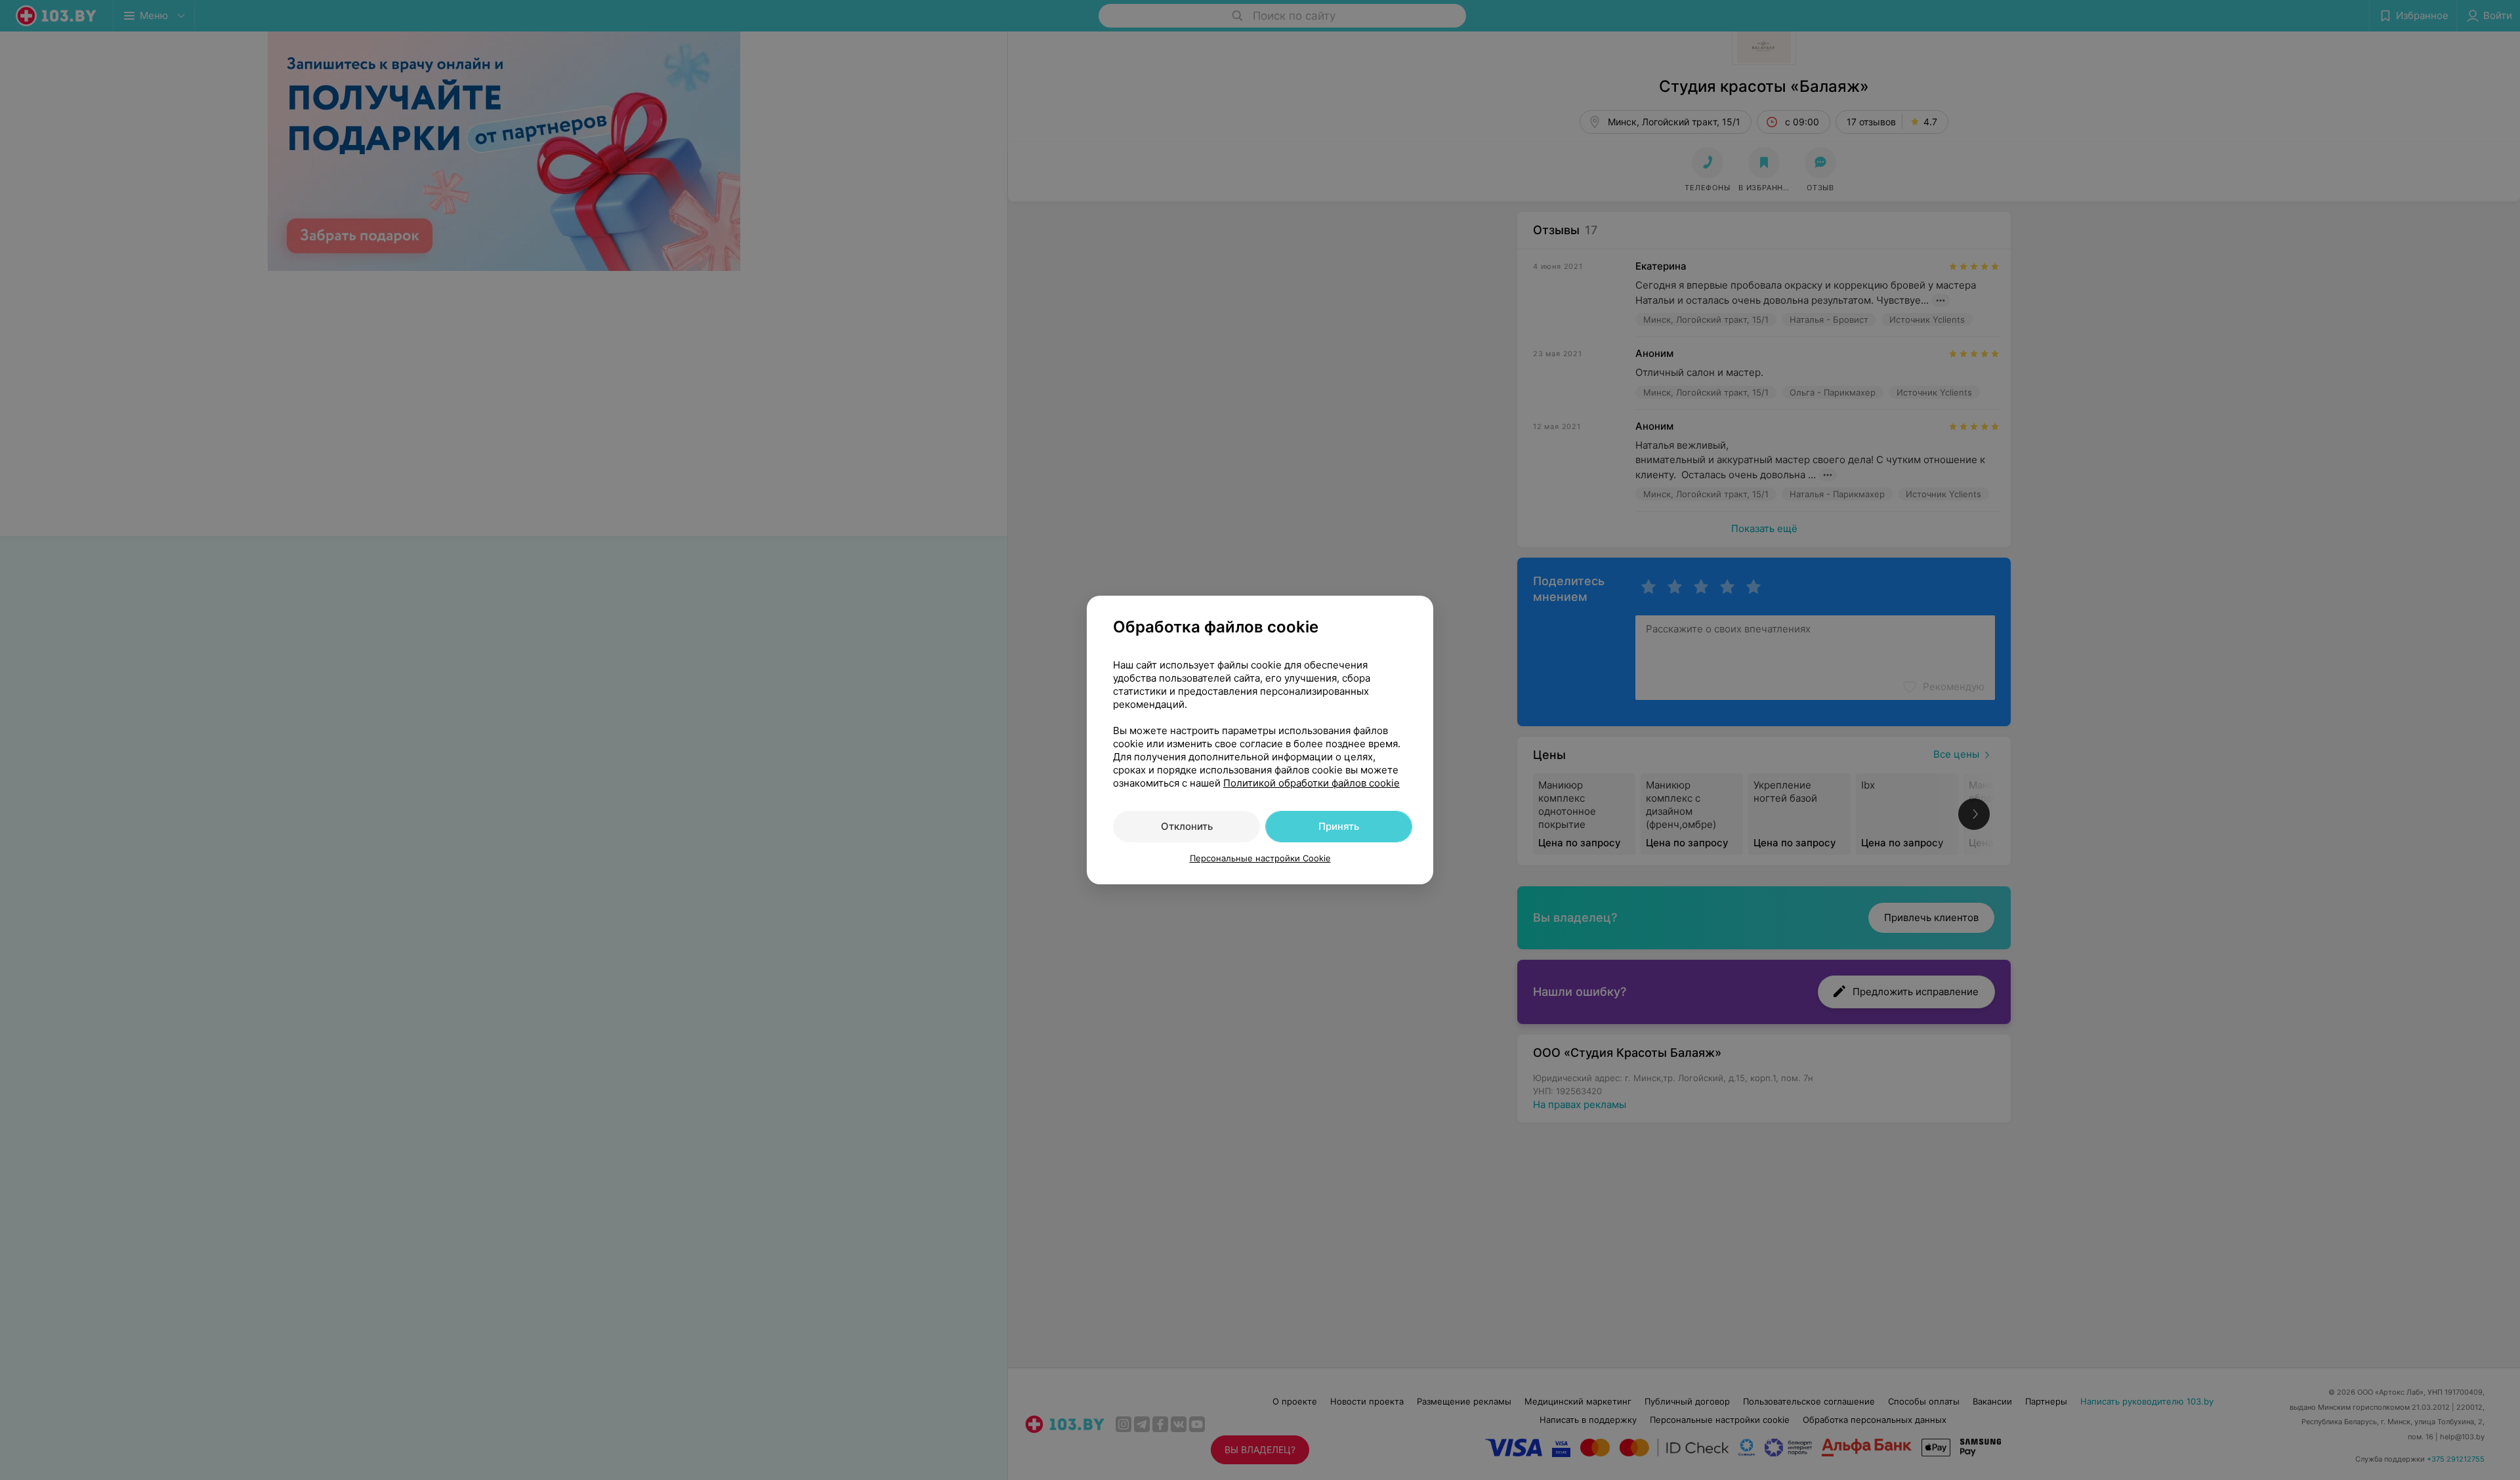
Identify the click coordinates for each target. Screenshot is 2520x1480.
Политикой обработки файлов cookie (1312, 783)
